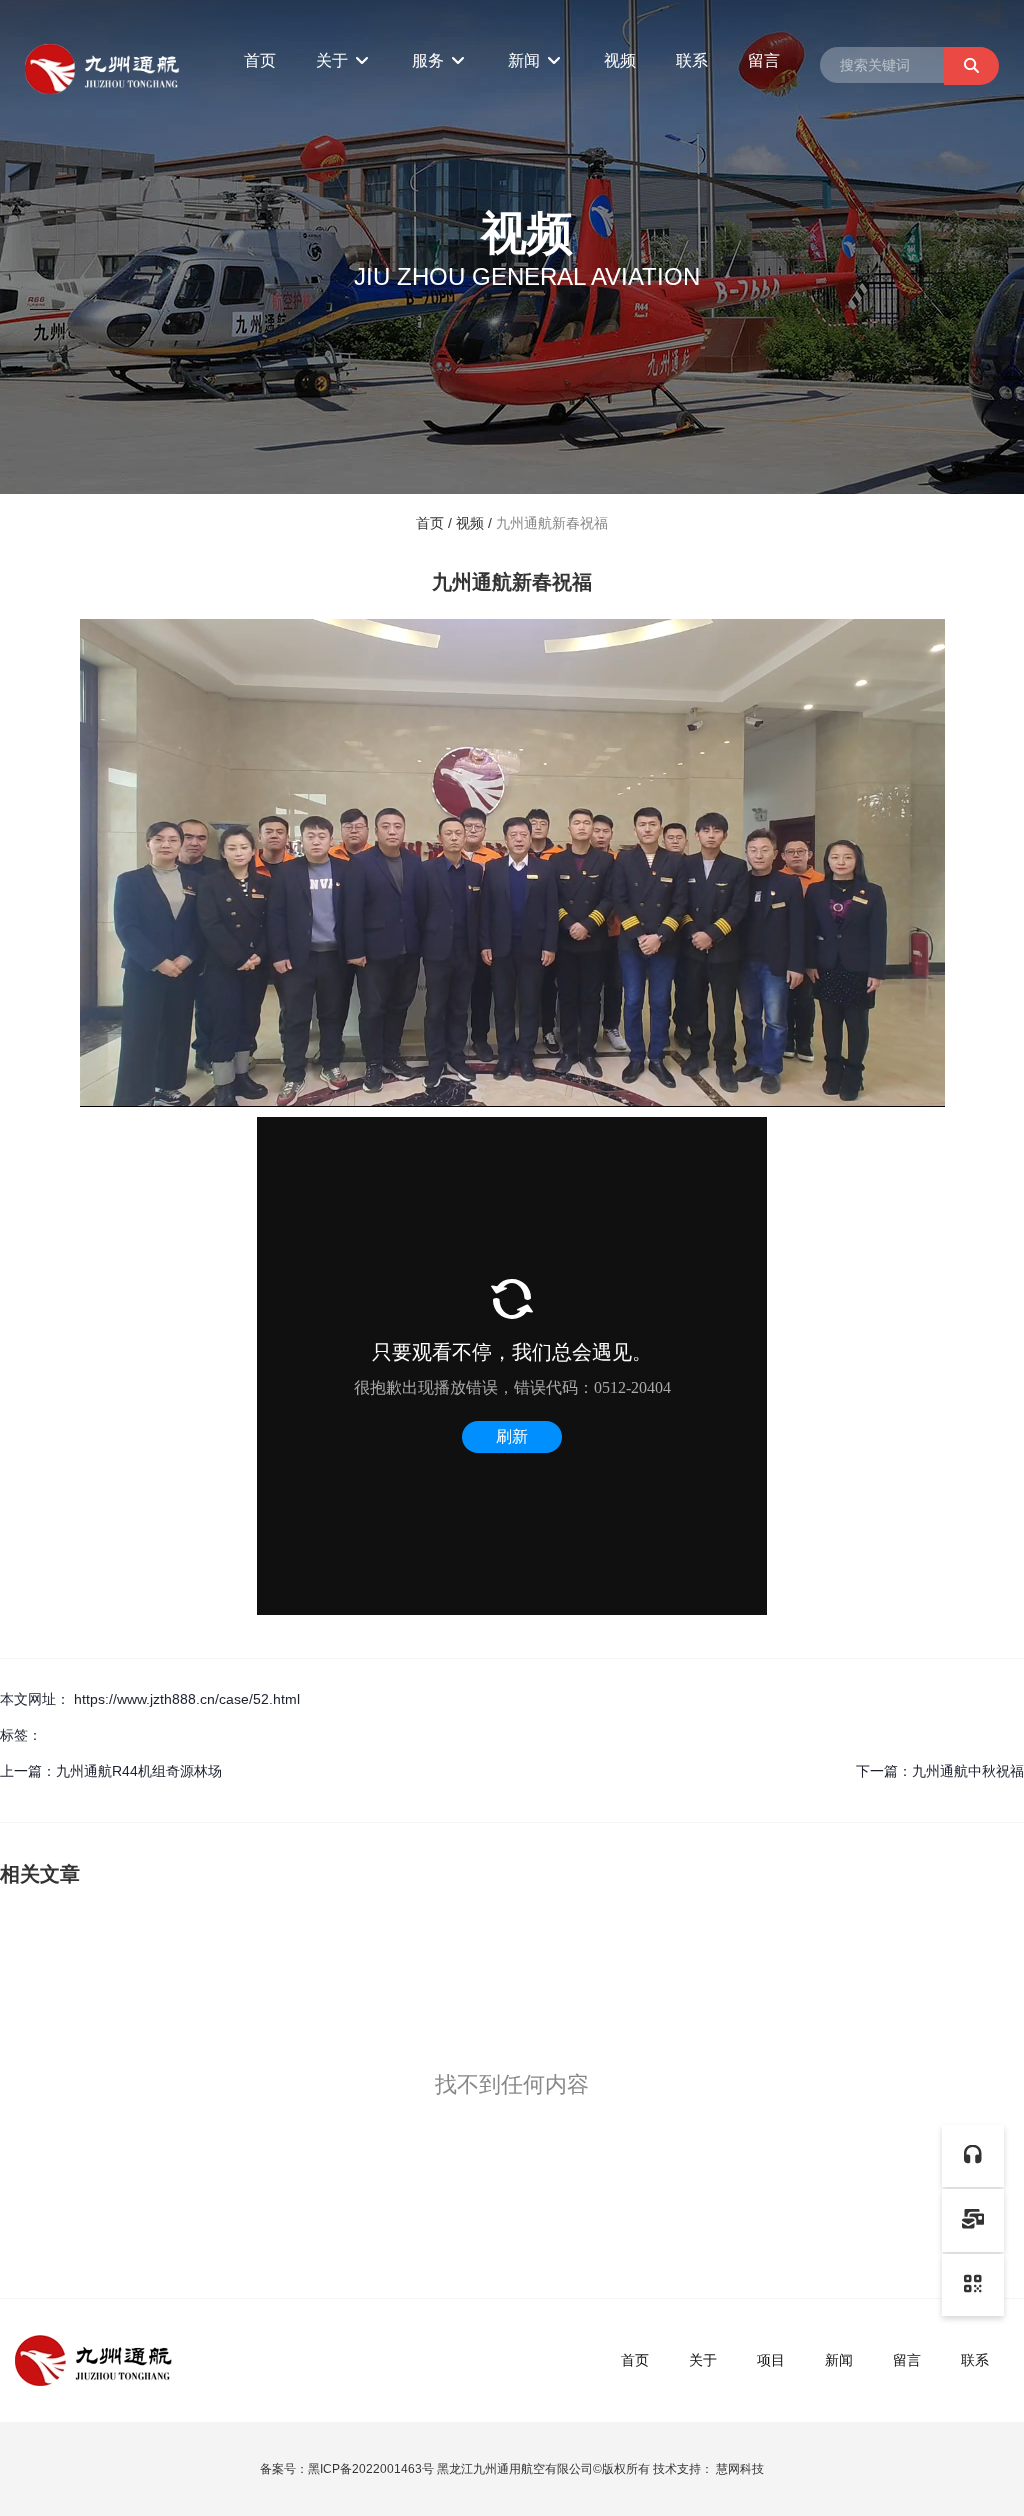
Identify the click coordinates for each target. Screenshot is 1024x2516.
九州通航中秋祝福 (968, 1771)
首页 (260, 60)
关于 (334, 60)
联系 (692, 60)
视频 (620, 60)
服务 (430, 60)
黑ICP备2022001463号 (371, 2469)
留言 (764, 60)
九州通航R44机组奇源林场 (139, 1771)
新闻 (526, 60)
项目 (771, 2360)
